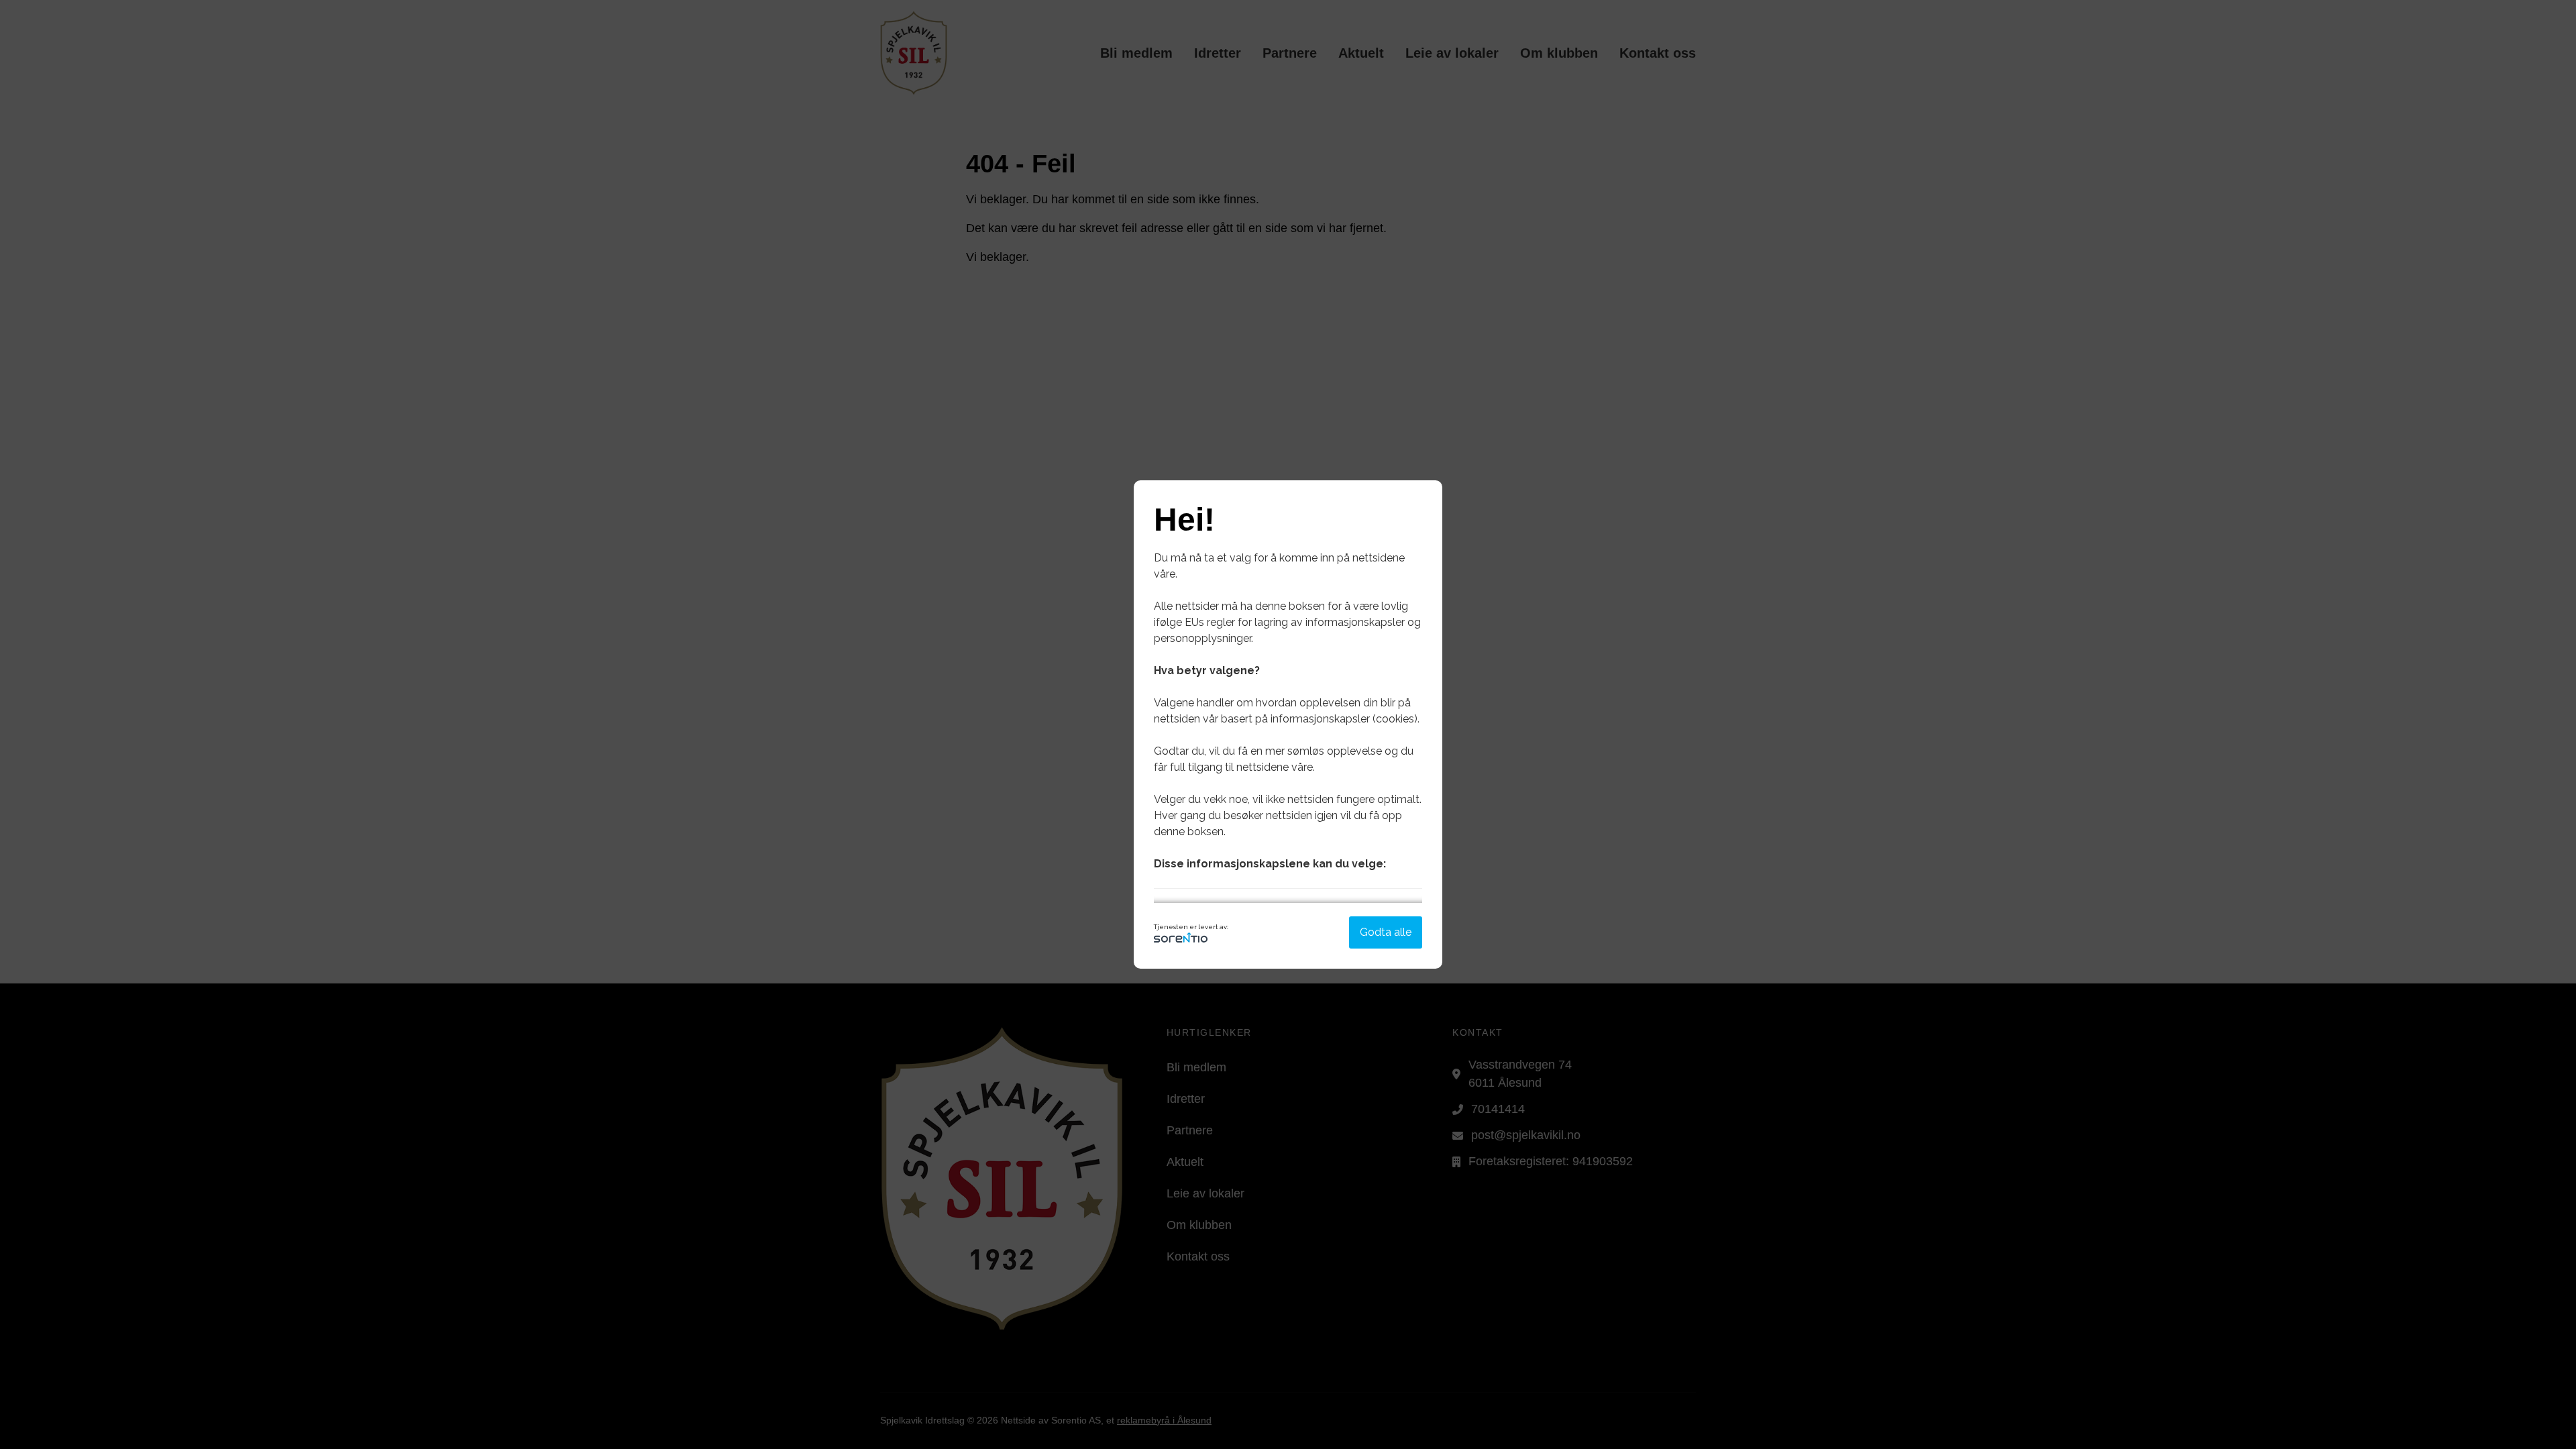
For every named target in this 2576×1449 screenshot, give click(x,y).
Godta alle (1386, 932)
